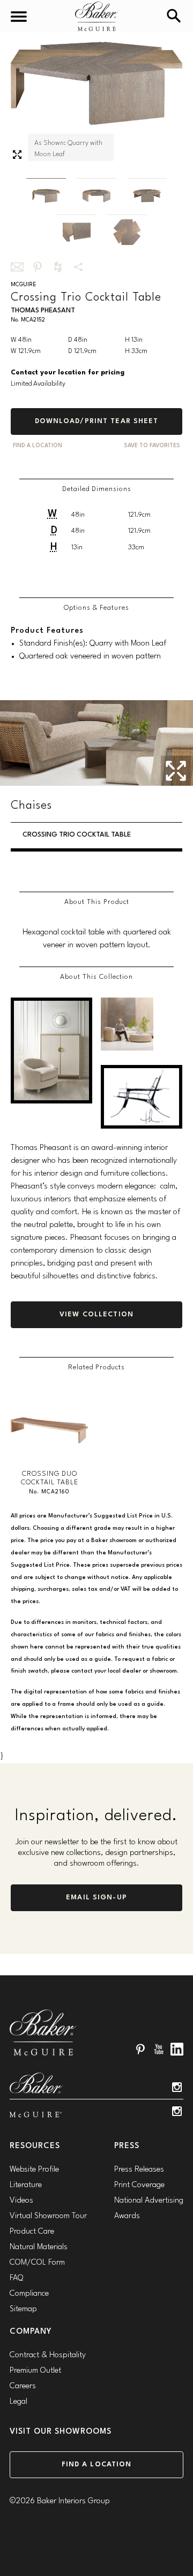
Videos (21, 2201)
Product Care (32, 2232)
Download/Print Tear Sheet (97, 421)
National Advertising (149, 2201)
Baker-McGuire (96, 16)
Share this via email (17, 267)
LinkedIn (177, 2049)
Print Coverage (139, 2185)
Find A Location (38, 446)
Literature (26, 2185)
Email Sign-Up (96, 1897)
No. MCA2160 (49, 1492)
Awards (127, 2216)
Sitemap (23, 2309)
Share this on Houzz (58, 267)
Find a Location (97, 2464)
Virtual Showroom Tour (48, 2216)
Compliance (29, 2294)
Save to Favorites (152, 446)
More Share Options (78, 267)
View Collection (96, 1314)
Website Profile (34, 2170)
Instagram (177, 2087)
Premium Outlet (35, 2371)
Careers (23, 2386)
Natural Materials (39, 2247)
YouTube (159, 2049)
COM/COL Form (37, 2263)
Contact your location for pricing (68, 373)
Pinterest (140, 2049)
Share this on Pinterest (38, 267)
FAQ (16, 2278)
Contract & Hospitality (48, 2355)
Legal (18, 2402)
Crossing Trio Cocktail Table (77, 835)
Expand (17, 155)
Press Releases (139, 2170)
